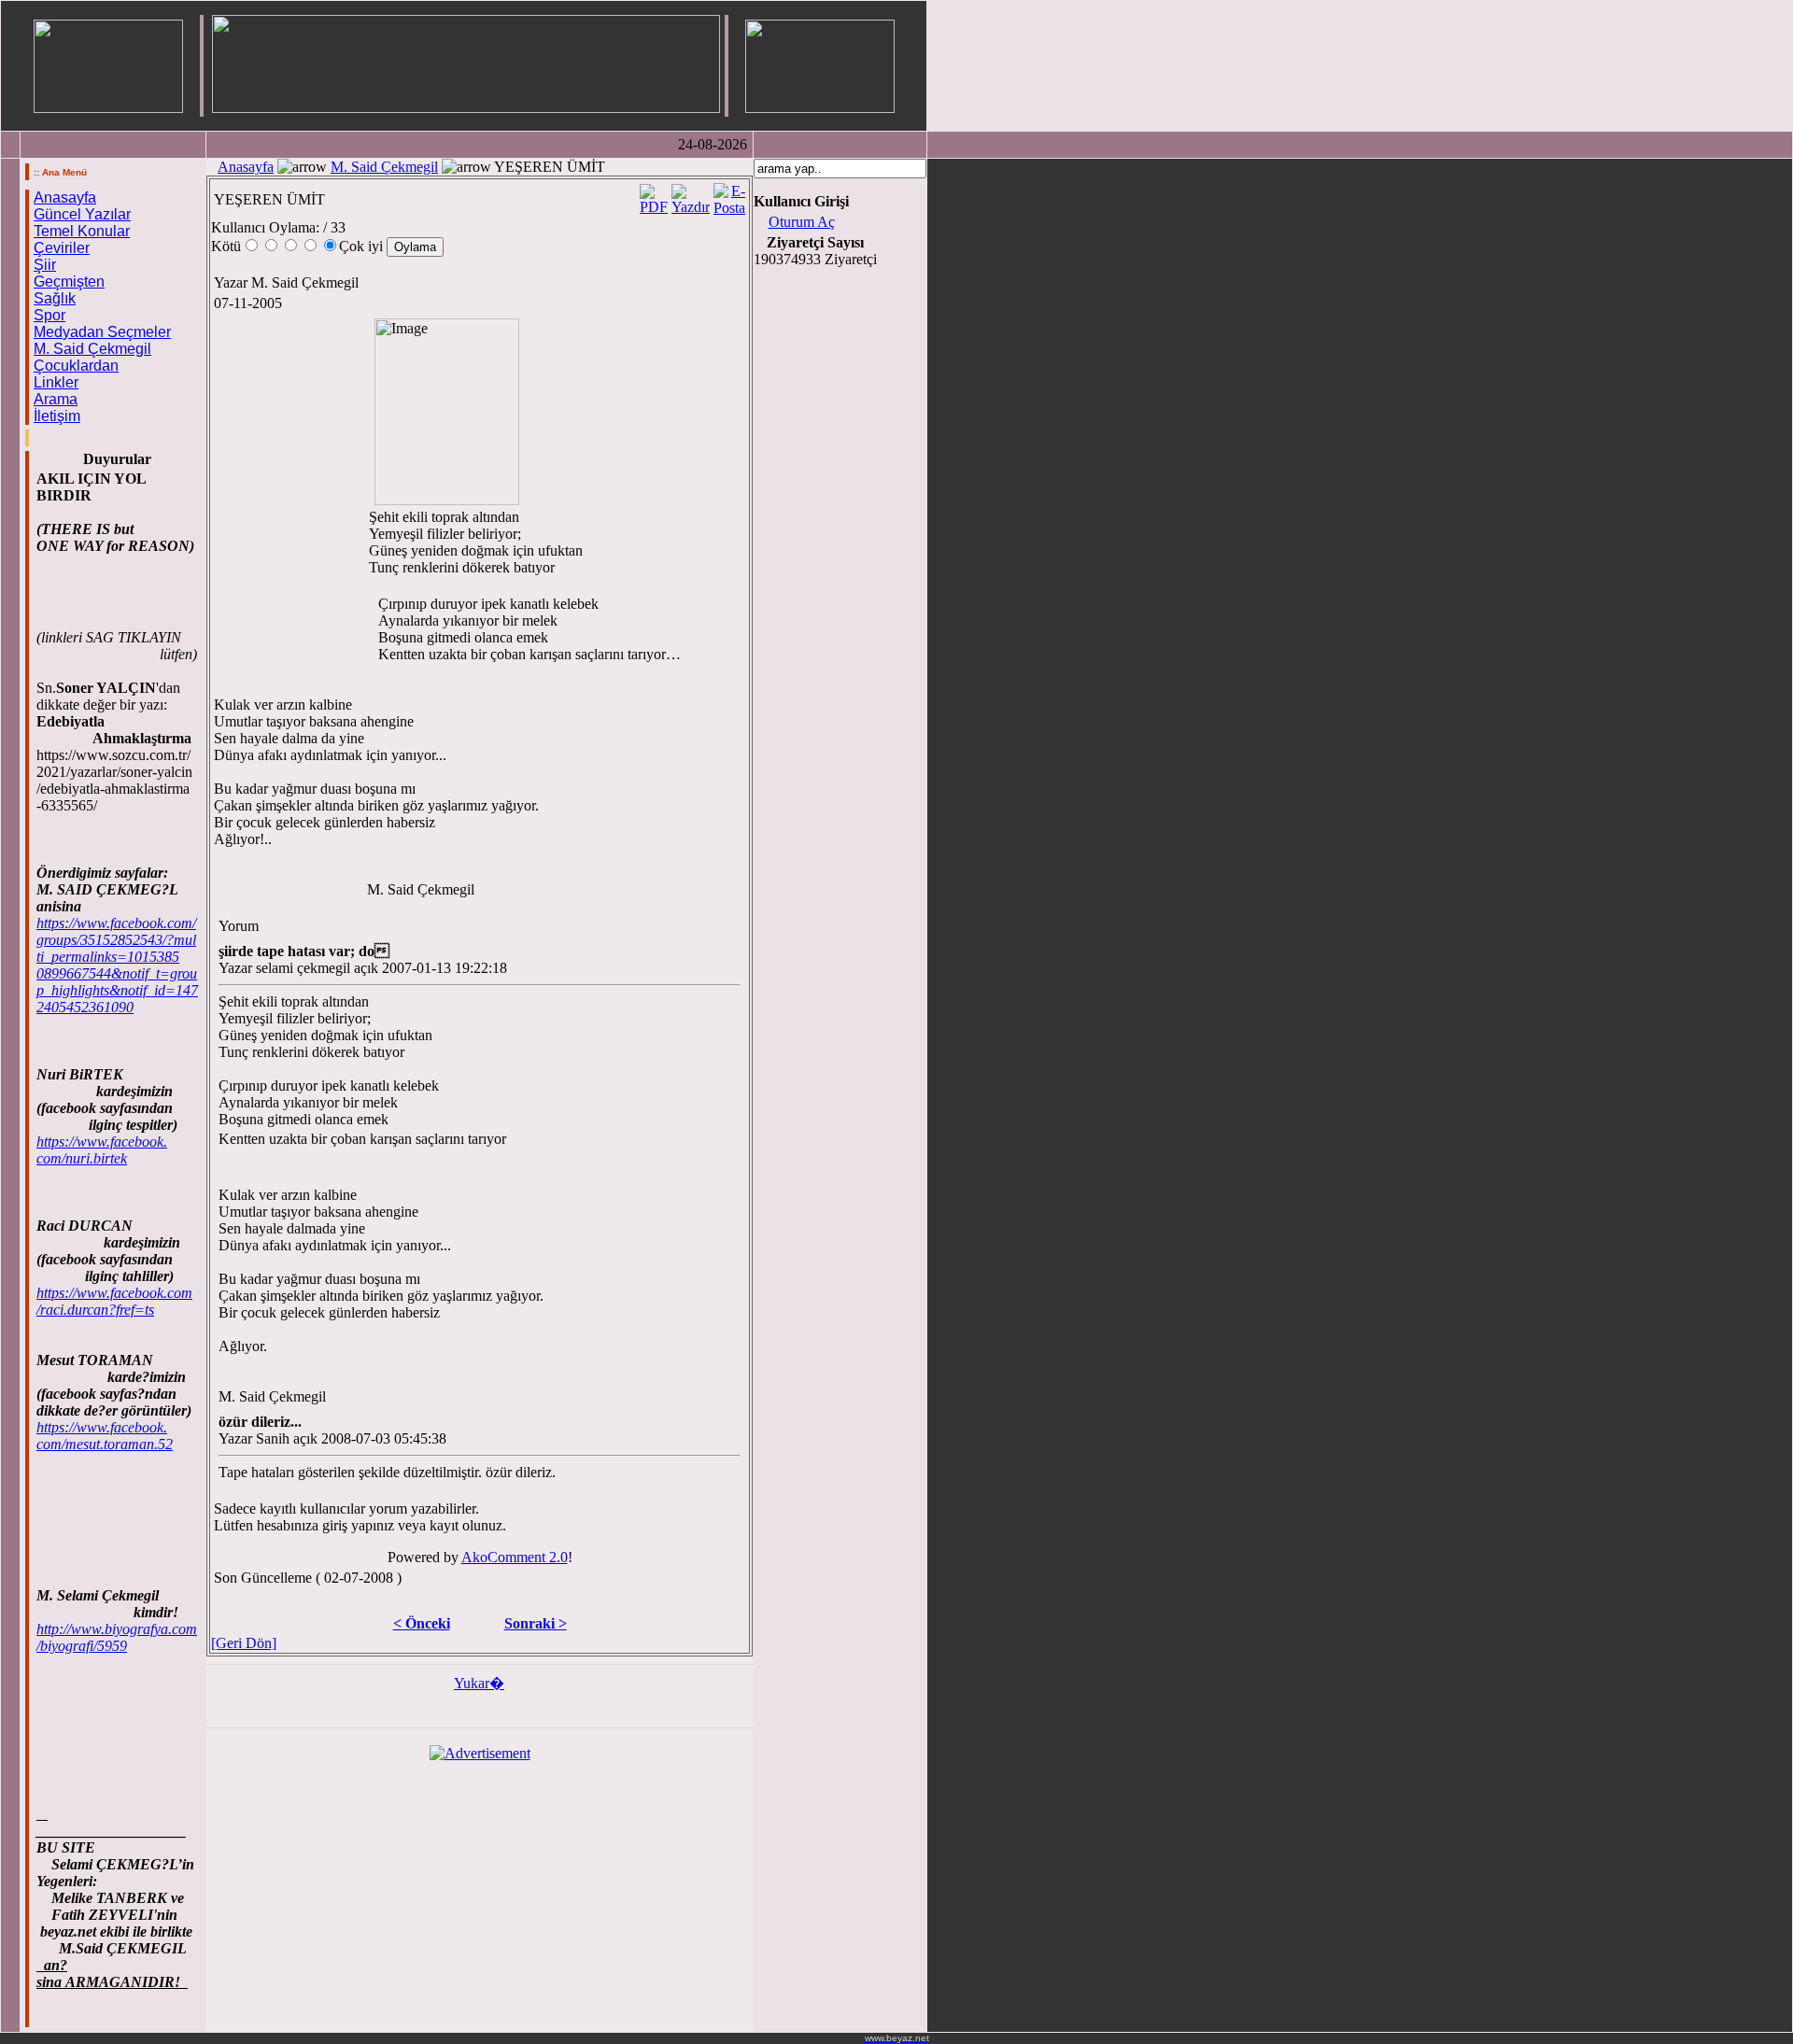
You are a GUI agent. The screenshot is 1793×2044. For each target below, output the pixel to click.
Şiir (45, 265)
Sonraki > (536, 1623)
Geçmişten (69, 282)
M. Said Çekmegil (92, 349)
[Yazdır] (691, 195)
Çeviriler (62, 248)
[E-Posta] (729, 195)
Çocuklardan (76, 366)
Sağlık (55, 298)
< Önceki (422, 1623)
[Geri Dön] (244, 1643)
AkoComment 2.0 (515, 1557)
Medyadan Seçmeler (102, 332)
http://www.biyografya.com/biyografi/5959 (117, 1637)
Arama (56, 399)
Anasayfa (65, 197)
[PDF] (654, 195)
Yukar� (479, 1683)
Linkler (56, 382)
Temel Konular (82, 231)
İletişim (57, 416)
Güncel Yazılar (82, 214)
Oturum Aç (802, 222)
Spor (49, 315)
